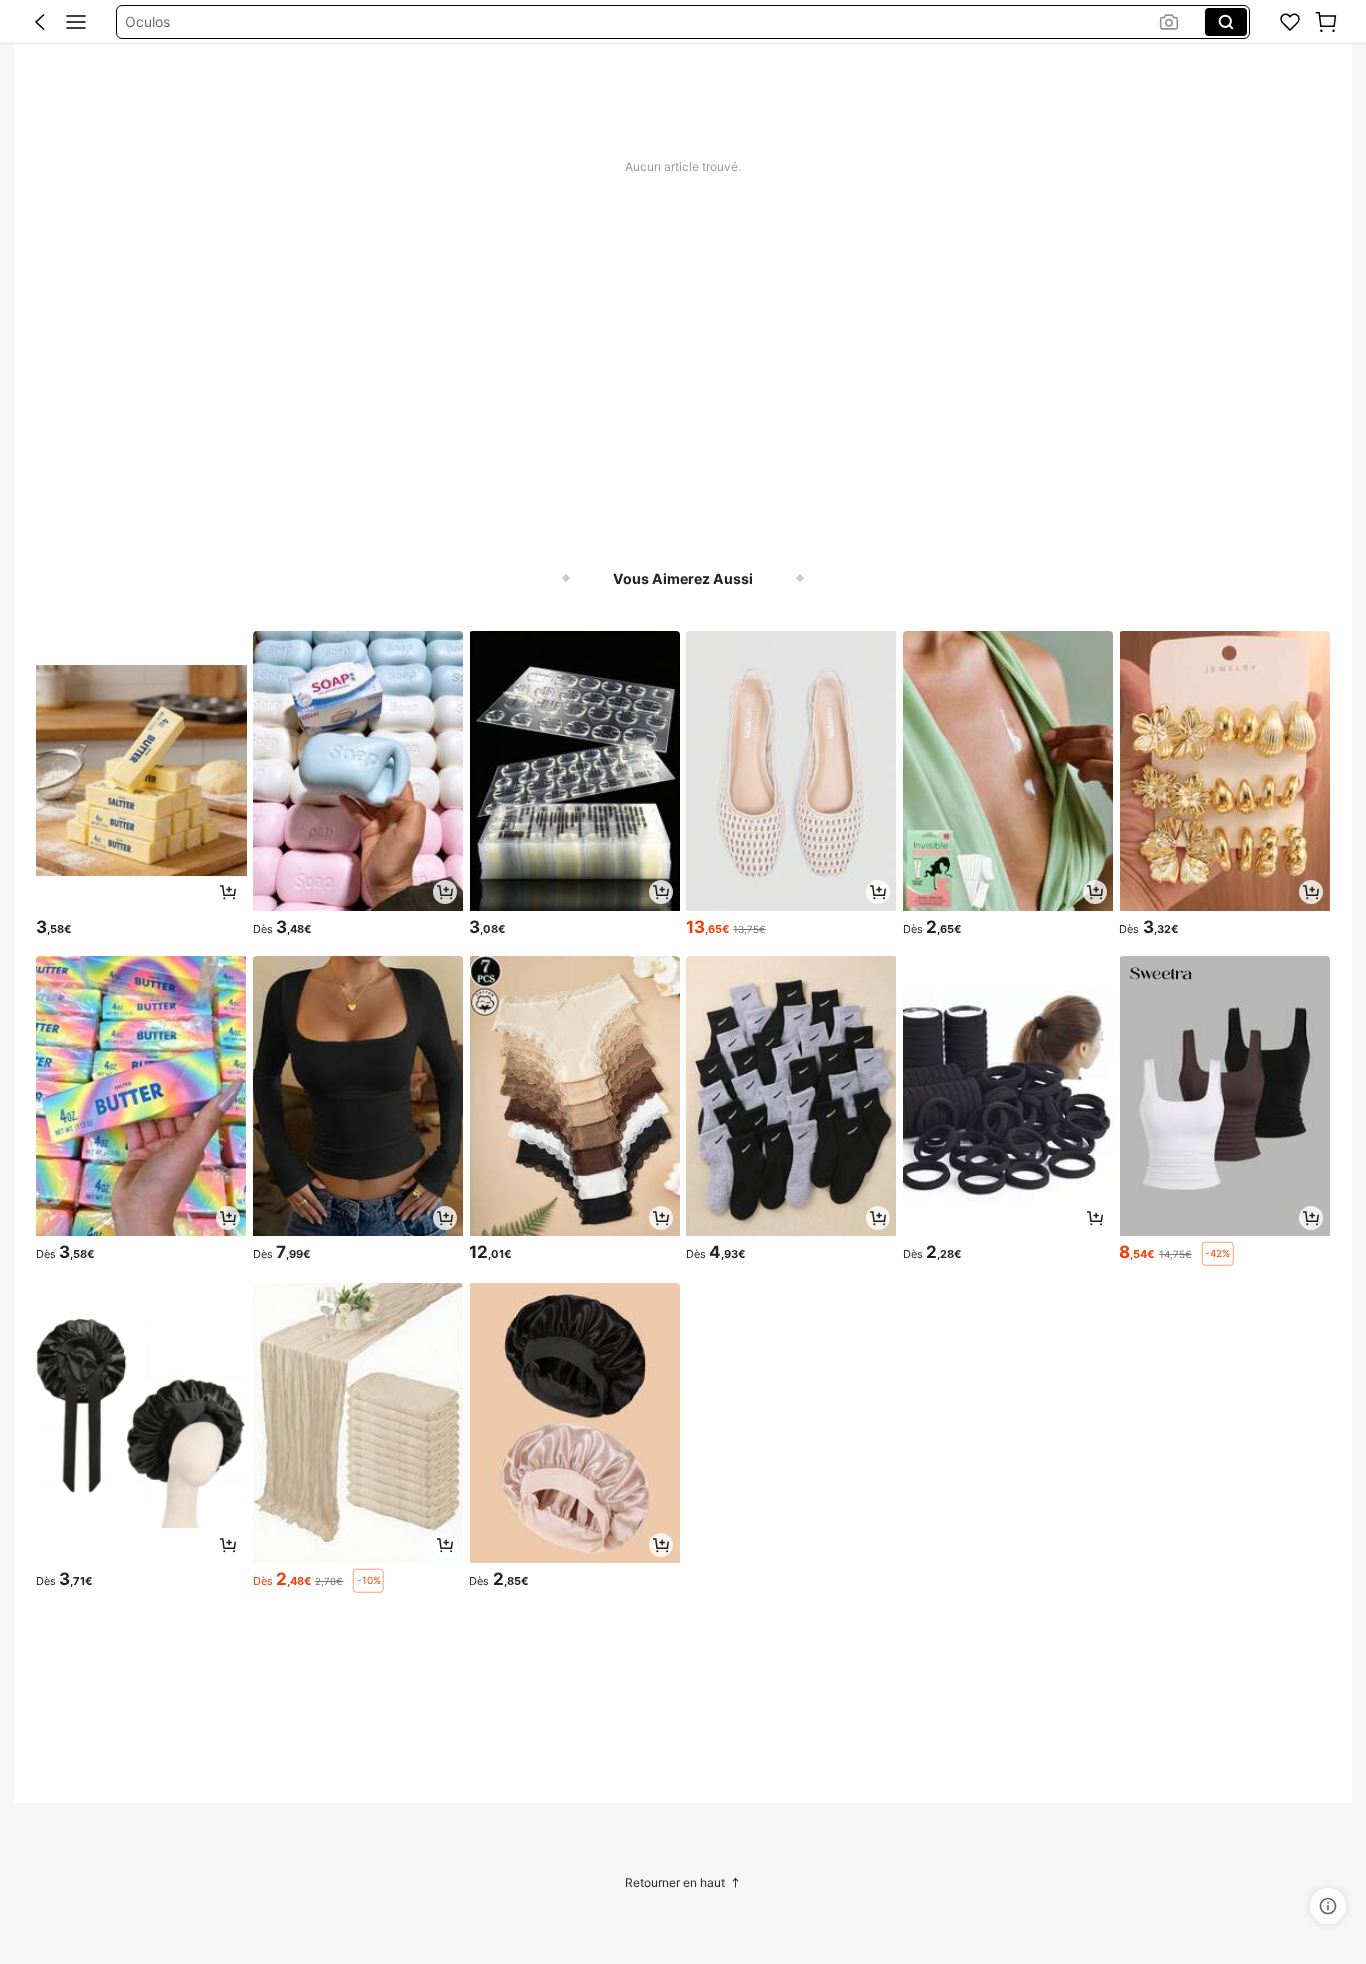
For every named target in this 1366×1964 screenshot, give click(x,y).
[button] (40, 22)
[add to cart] (228, 892)
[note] (1218, 1254)
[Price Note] (1328, 1906)
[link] (1290, 22)
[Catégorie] (76, 22)
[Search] (1226, 22)
